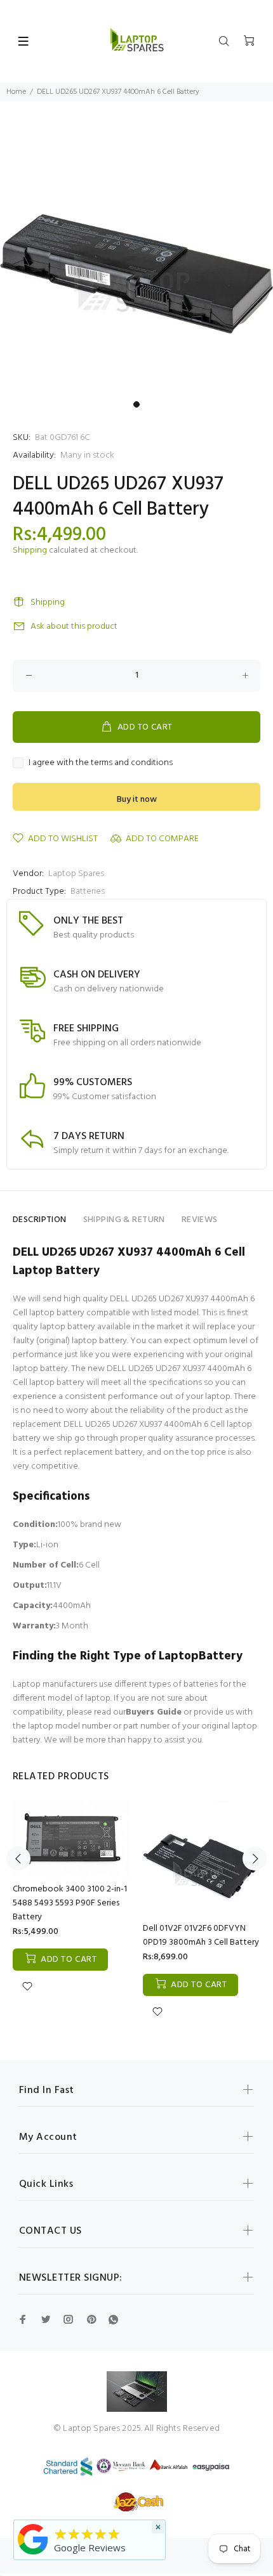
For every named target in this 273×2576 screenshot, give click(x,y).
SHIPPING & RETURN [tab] (124, 1220)
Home (16, 92)
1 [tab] (136, 404)
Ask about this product (74, 627)
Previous (18, 1858)
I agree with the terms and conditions (101, 763)
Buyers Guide (154, 1712)
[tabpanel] (136, 259)
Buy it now (137, 800)
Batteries (88, 892)
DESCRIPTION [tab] (40, 1220)
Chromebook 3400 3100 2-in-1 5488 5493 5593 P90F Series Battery (70, 1903)
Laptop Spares (76, 874)
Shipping (30, 551)
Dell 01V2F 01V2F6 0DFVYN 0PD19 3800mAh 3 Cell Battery (201, 1935)
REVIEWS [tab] (200, 1220)
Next (255, 1858)
